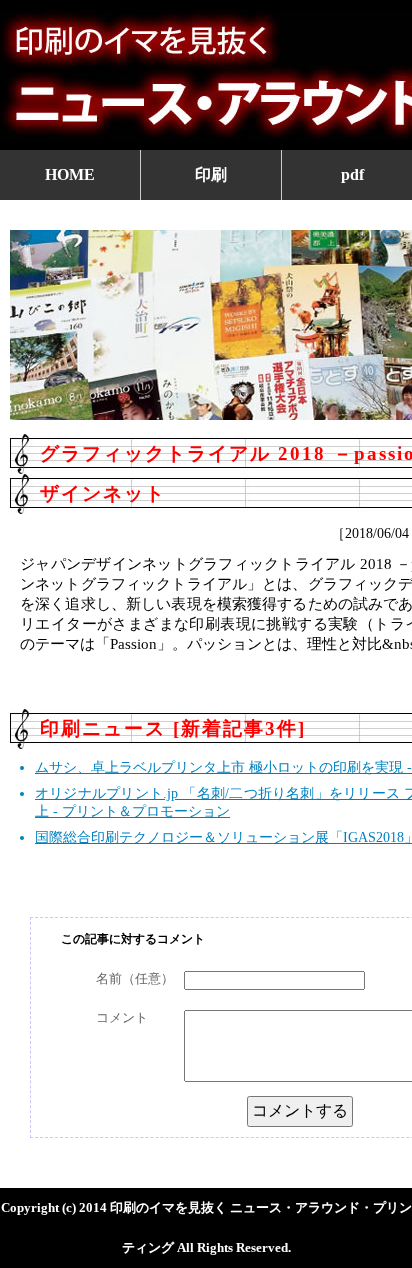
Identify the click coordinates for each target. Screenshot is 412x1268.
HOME (70, 174)
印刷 (211, 174)
